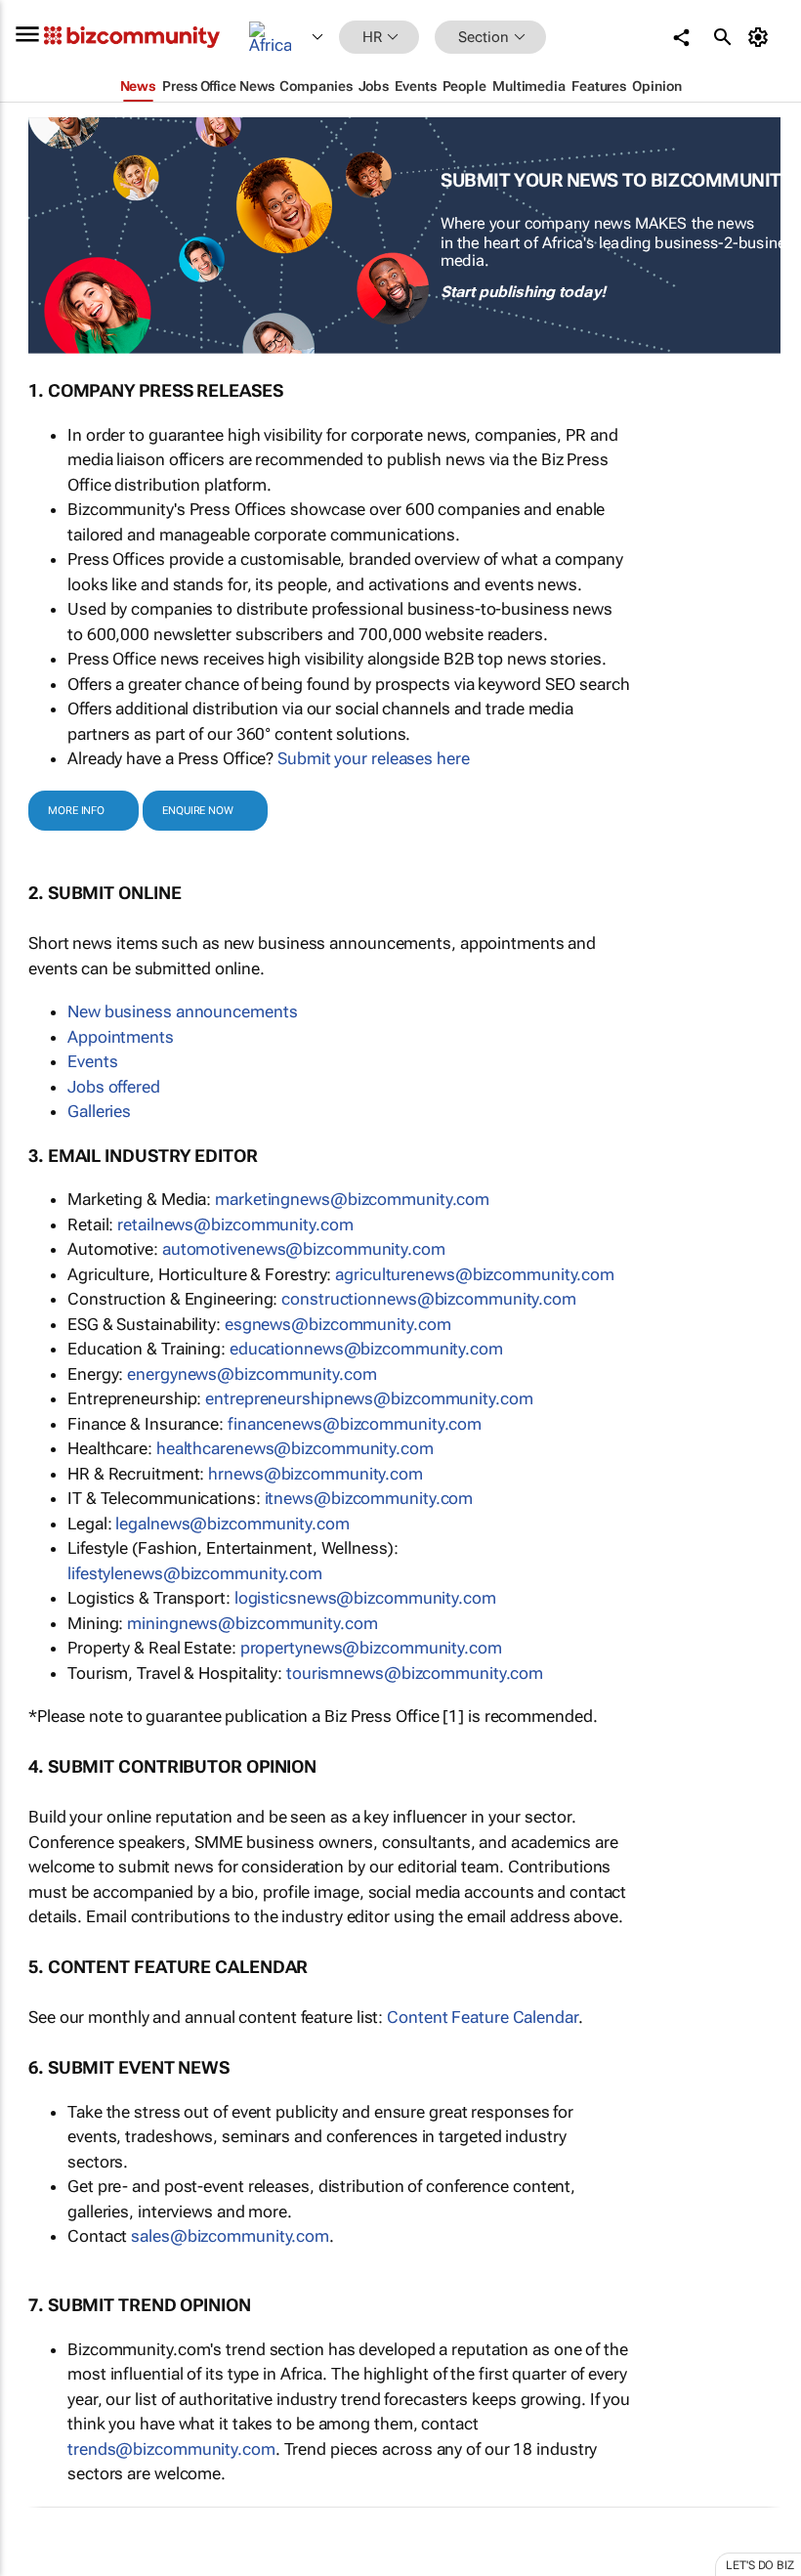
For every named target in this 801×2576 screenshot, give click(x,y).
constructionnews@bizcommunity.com (429, 1299)
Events (92, 1061)
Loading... (37, 2566)
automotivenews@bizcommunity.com (304, 1249)
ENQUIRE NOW (198, 811)
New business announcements (182, 1011)
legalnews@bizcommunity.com (232, 1524)
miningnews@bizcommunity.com (252, 1623)
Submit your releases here (374, 758)
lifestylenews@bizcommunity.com (195, 1573)
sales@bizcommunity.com (230, 2236)
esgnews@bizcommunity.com (338, 1324)
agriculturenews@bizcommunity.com (475, 1274)
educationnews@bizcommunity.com (366, 1349)
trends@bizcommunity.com (171, 2449)
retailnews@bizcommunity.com (235, 1224)
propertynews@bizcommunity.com (371, 1648)
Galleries (99, 1111)
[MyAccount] (761, 37)
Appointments (121, 1037)
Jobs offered (114, 1087)
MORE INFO (76, 811)
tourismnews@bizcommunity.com (415, 1673)
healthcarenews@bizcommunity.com (295, 1448)
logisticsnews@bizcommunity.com (365, 1598)
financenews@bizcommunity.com (355, 1424)
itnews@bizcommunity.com (369, 1498)
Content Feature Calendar (483, 2017)
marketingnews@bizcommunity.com (352, 1199)
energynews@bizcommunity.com (252, 1374)
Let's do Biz (760, 2565)
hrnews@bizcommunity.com (316, 1474)
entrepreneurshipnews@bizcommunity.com (369, 1398)
